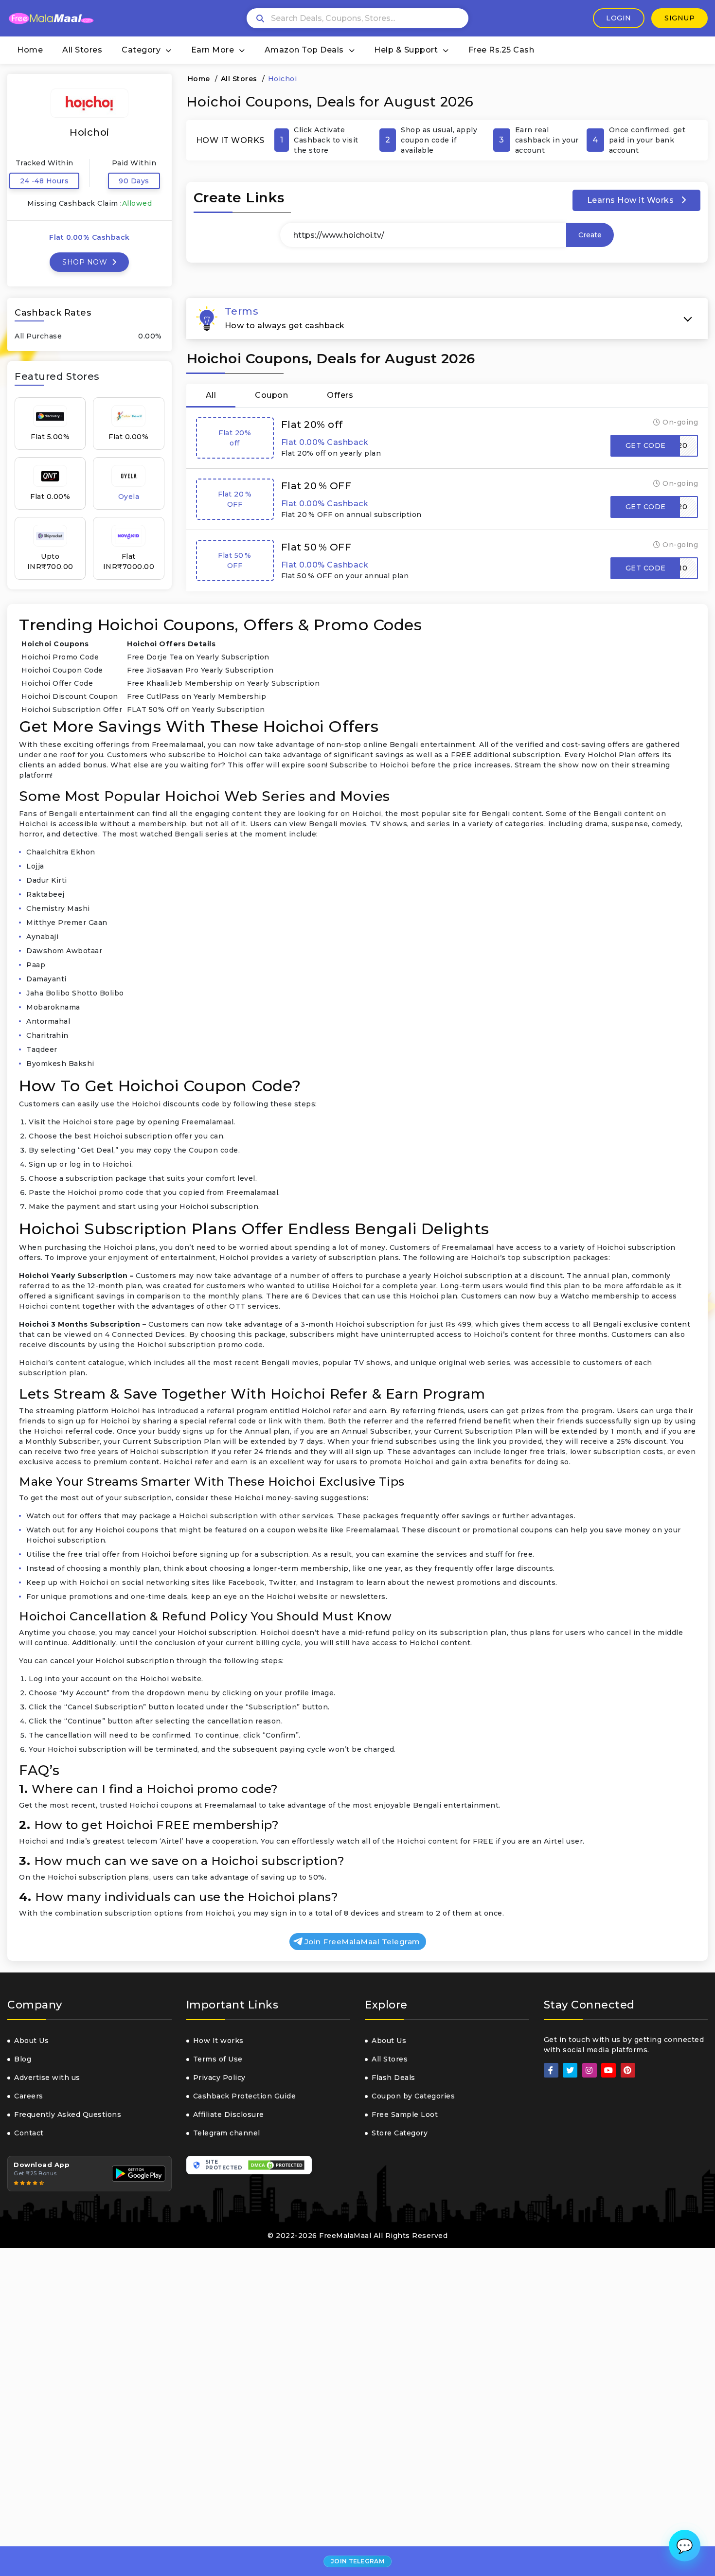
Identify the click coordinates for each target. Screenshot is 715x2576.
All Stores (82, 50)
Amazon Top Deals (304, 50)
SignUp (679, 18)
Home (30, 50)
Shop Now (86, 262)
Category (141, 50)
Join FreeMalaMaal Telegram (362, 1942)
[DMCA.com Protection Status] (276, 2165)
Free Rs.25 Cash (501, 50)
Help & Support (406, 50)
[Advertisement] (292, 2412)
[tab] (447, 319)
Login (619, 18)
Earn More (213, 50)
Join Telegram (357, 2561)
